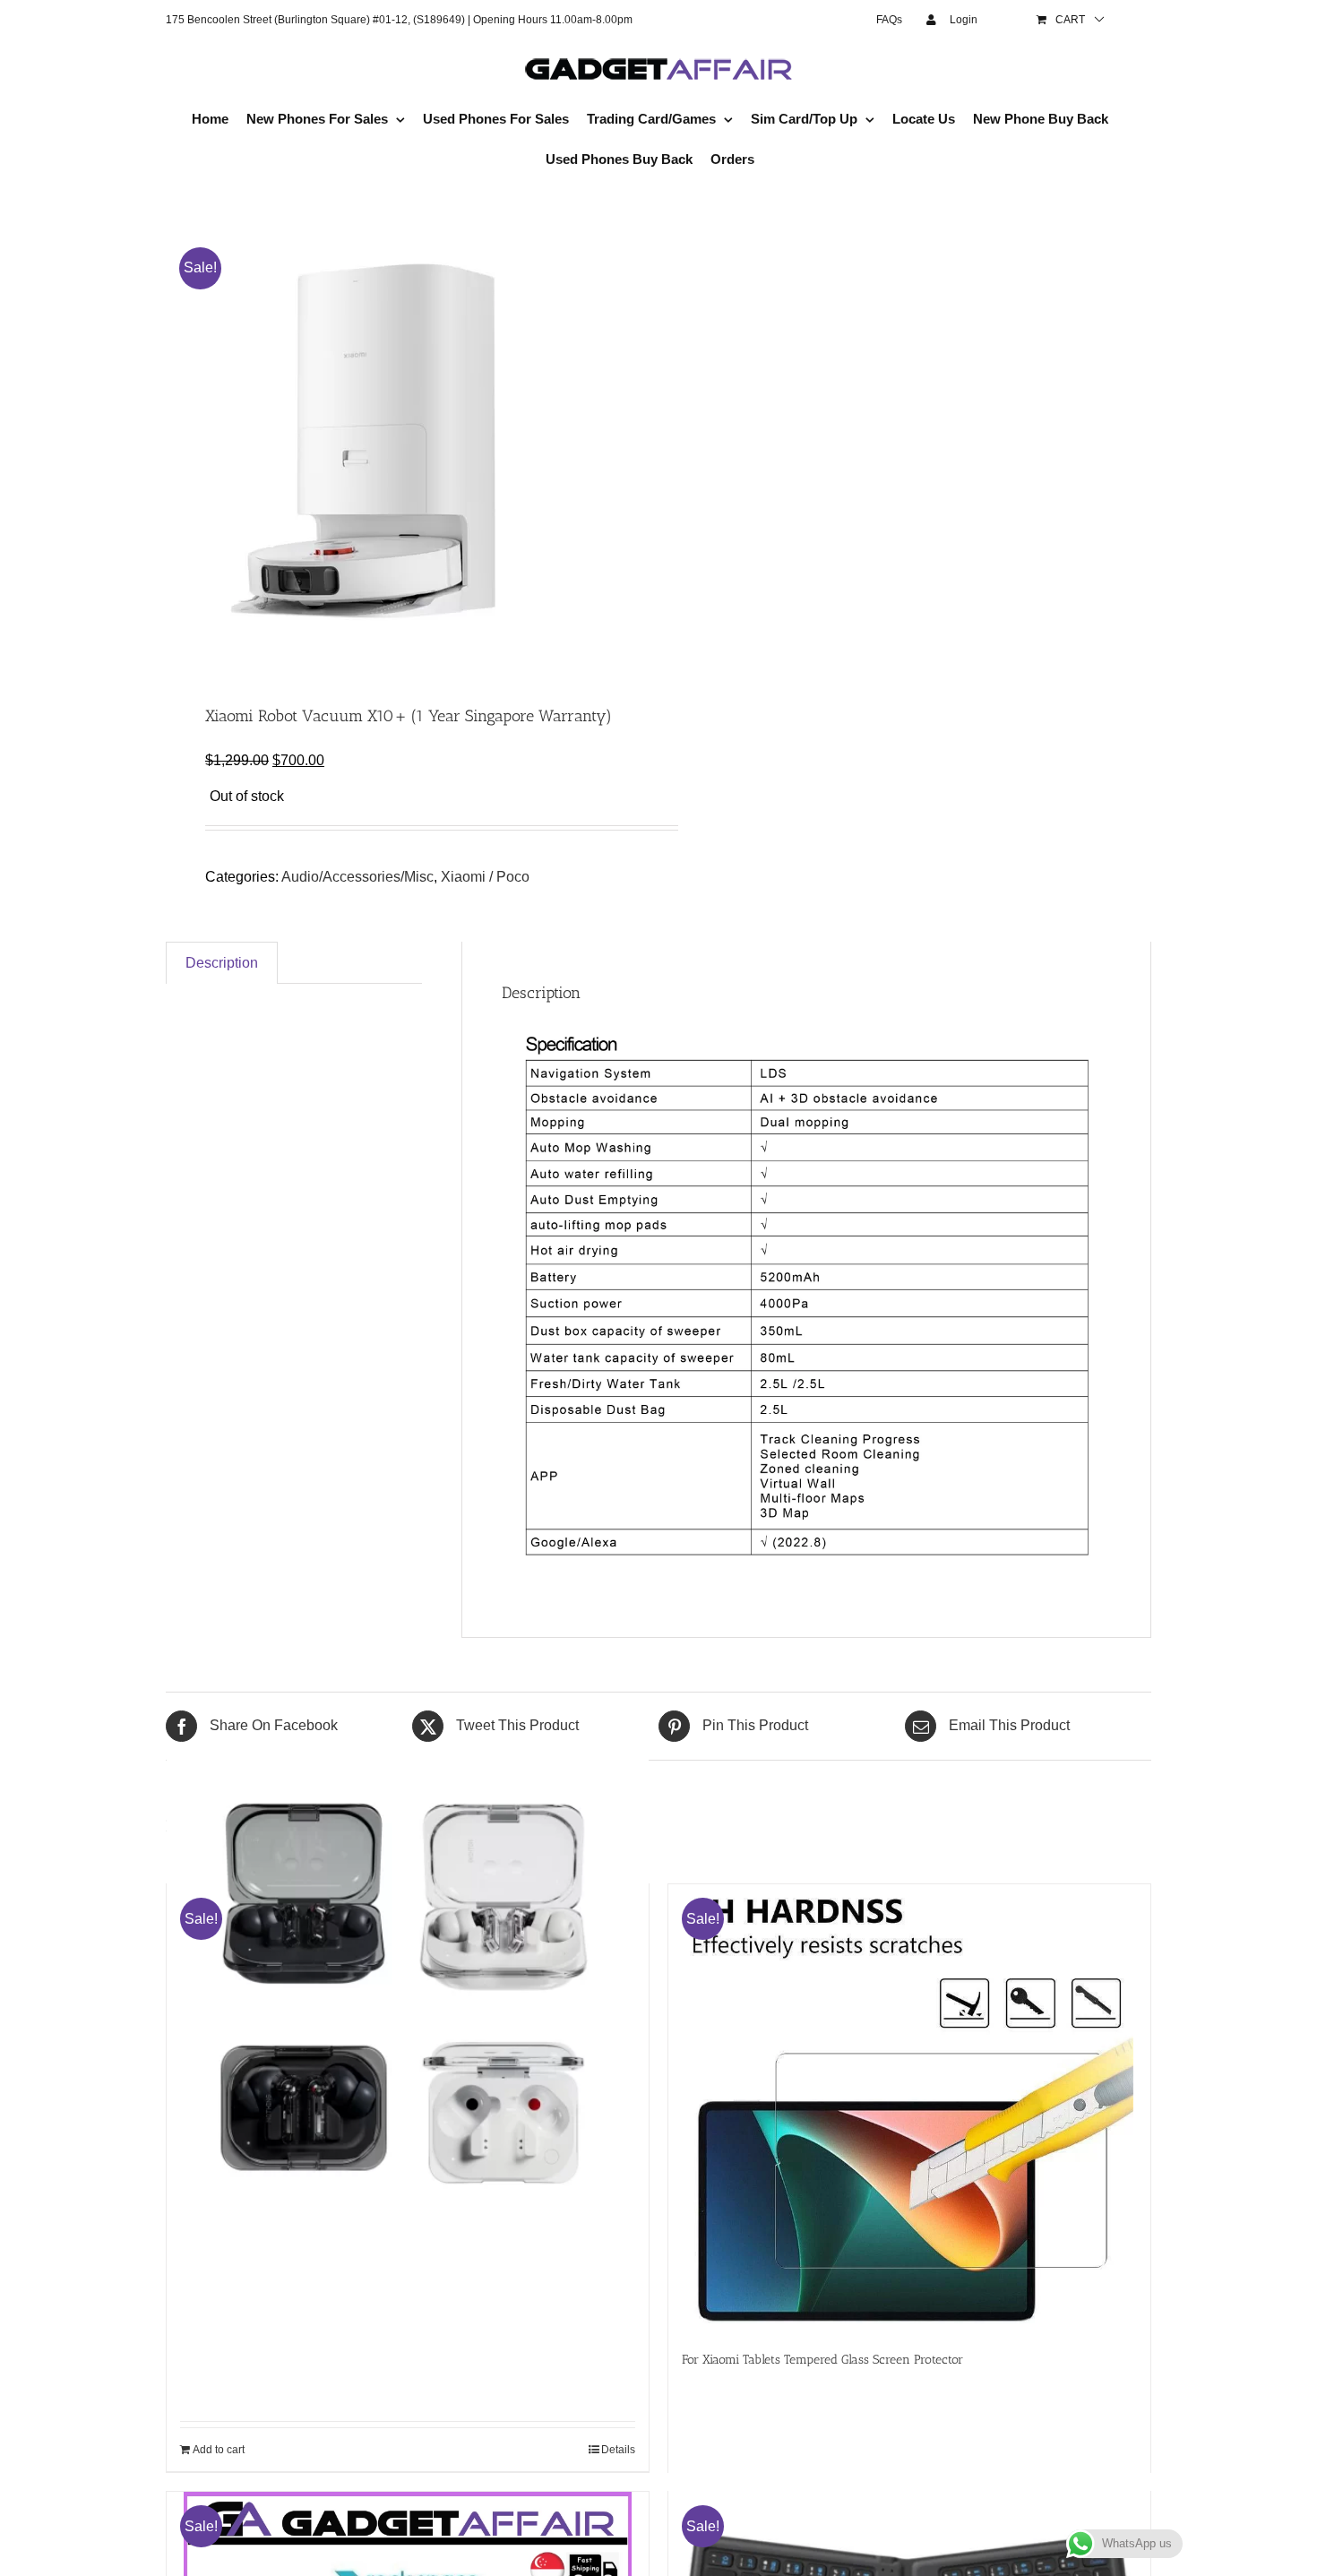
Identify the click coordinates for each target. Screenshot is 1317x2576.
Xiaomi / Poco (485, 877)
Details (618, 2450)
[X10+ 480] (402, 444)
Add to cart (219, 2450)
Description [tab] (222, 963)
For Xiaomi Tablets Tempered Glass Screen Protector (822, 2360)
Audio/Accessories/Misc (357, 877)
